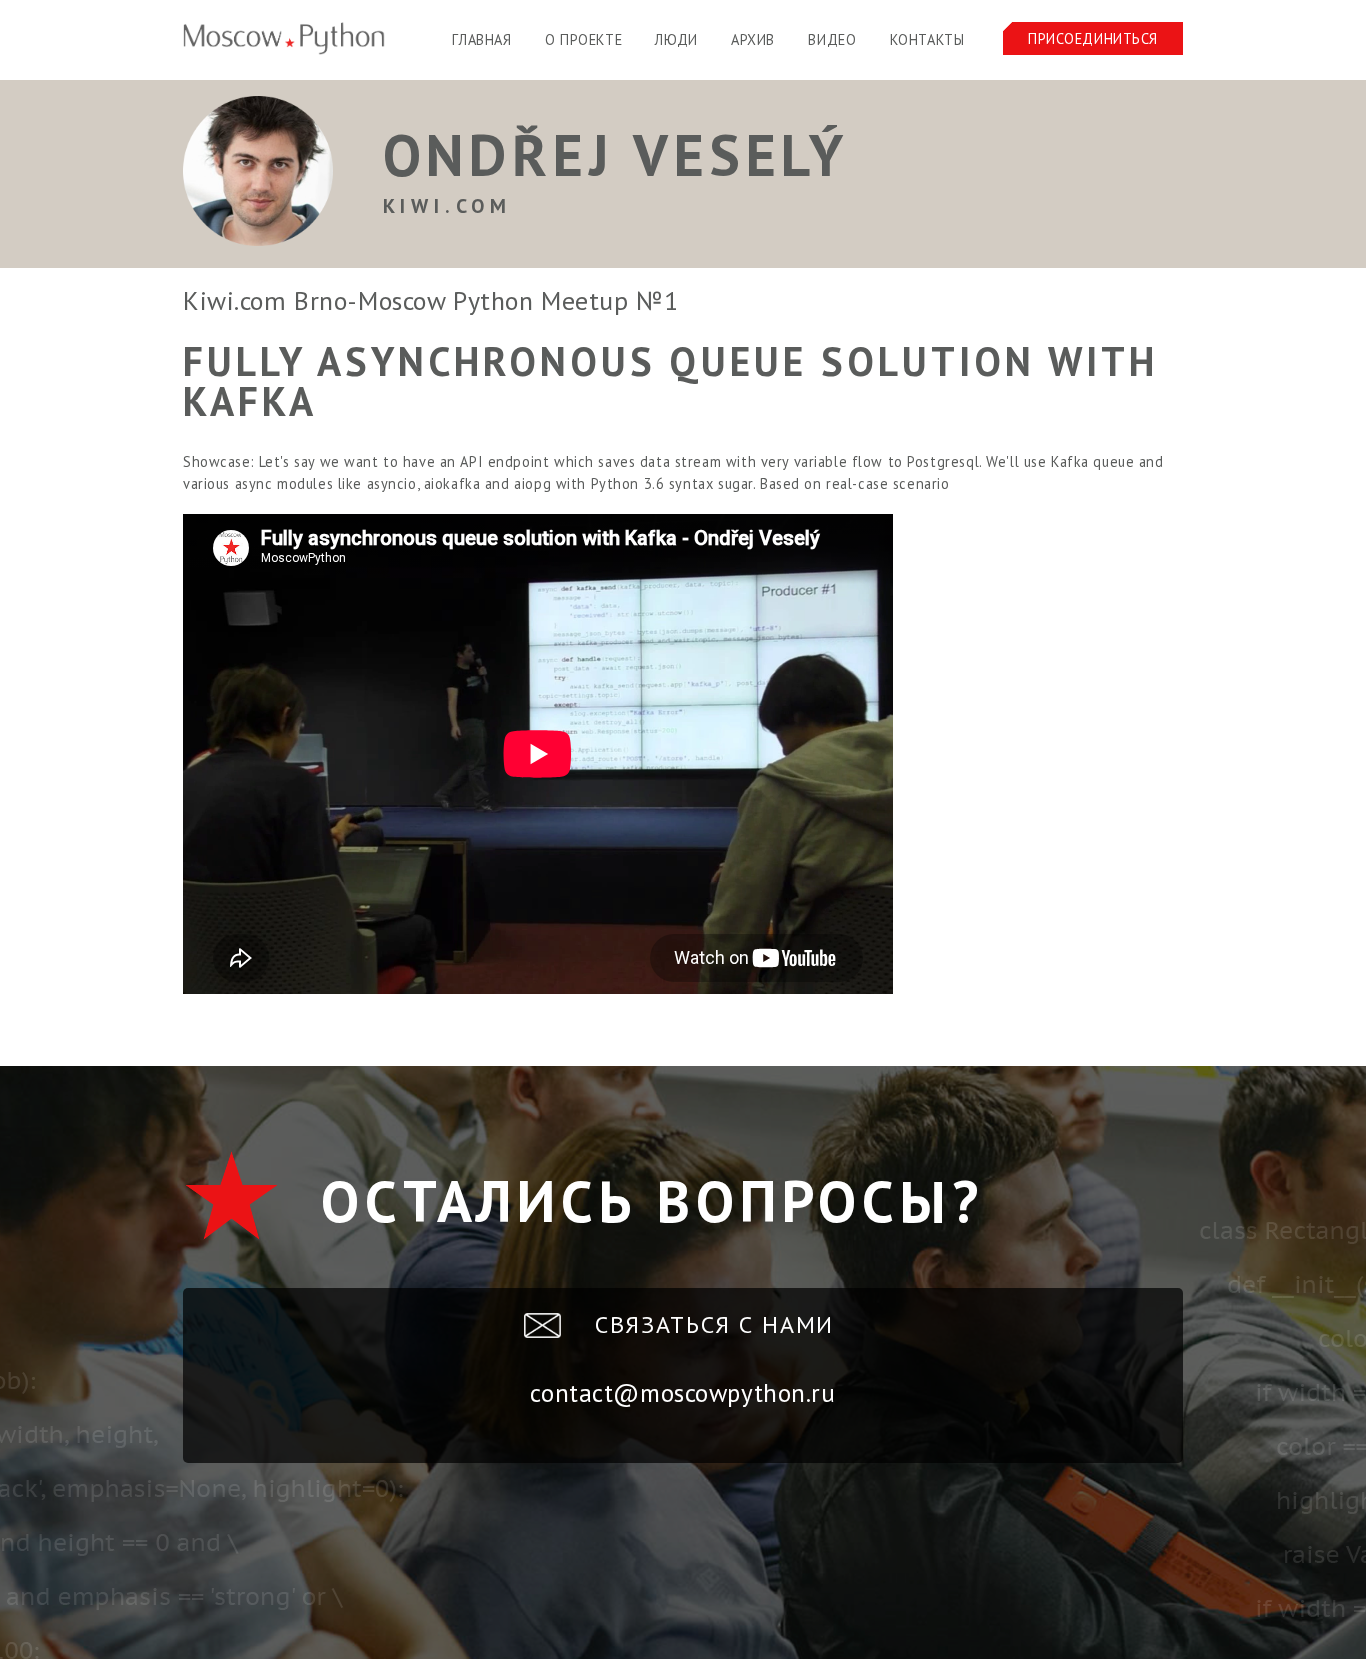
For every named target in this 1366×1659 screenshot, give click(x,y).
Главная (481, 39)
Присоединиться (1093, 38)
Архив (753, 39)
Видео (832, 39)
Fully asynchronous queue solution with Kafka (670, 381)
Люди (676, 39)
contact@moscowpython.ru (682, 1393)
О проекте (583, 39)
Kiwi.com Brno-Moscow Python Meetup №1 (430, 300)
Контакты (927, 39)
